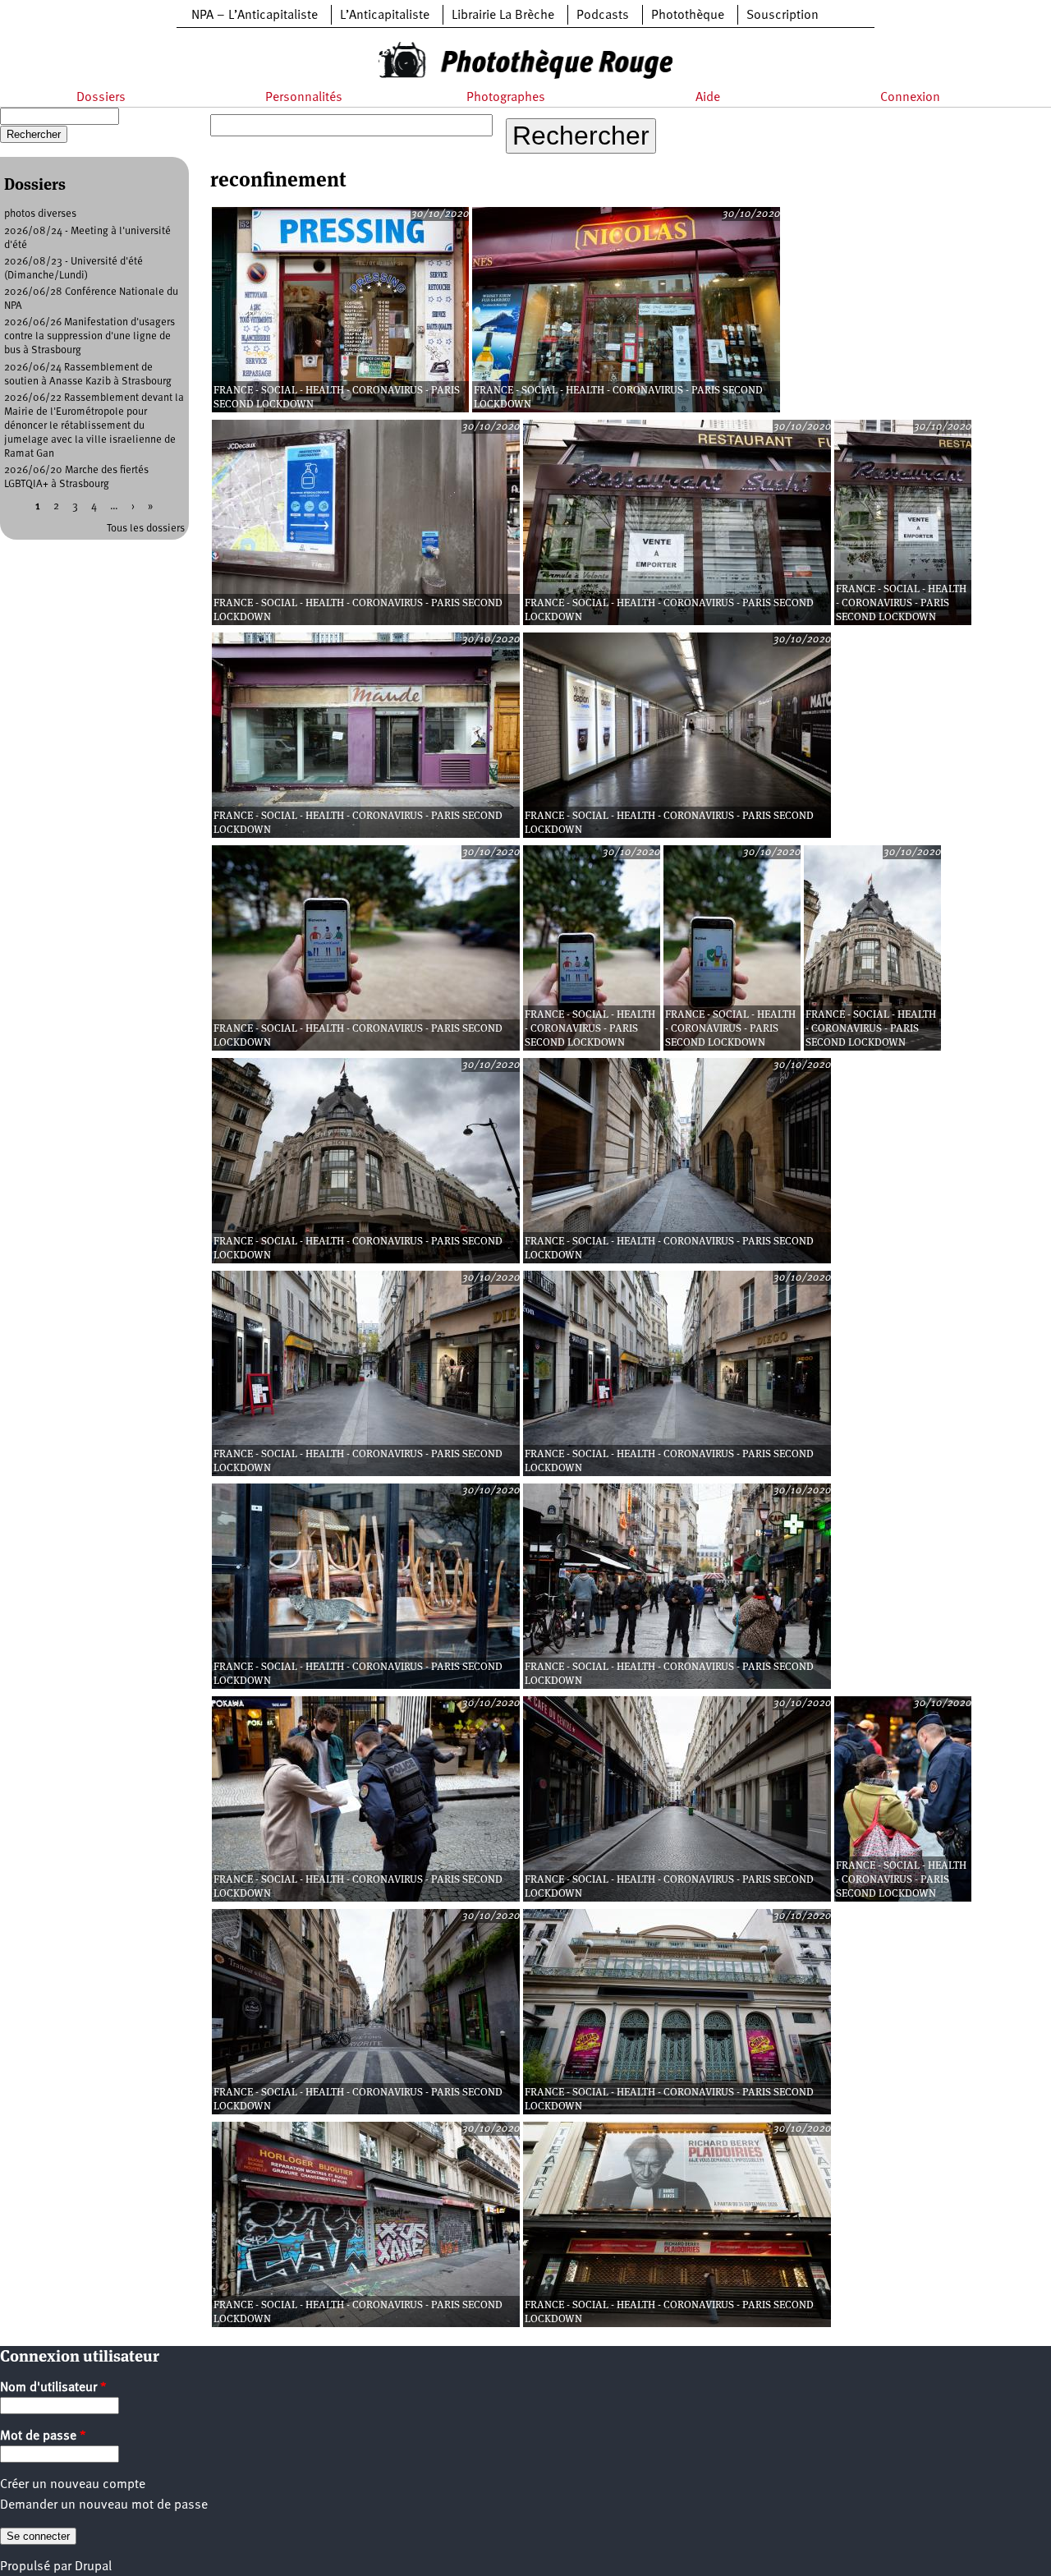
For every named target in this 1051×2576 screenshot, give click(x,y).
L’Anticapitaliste (385, 16)
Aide (708, 98)
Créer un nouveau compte (73, 2485)
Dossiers (101, 98)
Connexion (910, 98)
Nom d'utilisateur (53, 2388)
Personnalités (304, 98)
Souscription (783, 16)
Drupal (93, 2567)
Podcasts (603, 16)
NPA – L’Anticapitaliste (255, 16)
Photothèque (688, 16)
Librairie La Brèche (503, 16)
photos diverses (40, 214)
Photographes (506, 98)
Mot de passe (43, 2436)
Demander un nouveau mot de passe (104, 2505)
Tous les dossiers (146, 529)
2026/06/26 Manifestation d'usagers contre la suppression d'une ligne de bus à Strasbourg (89, 336)
